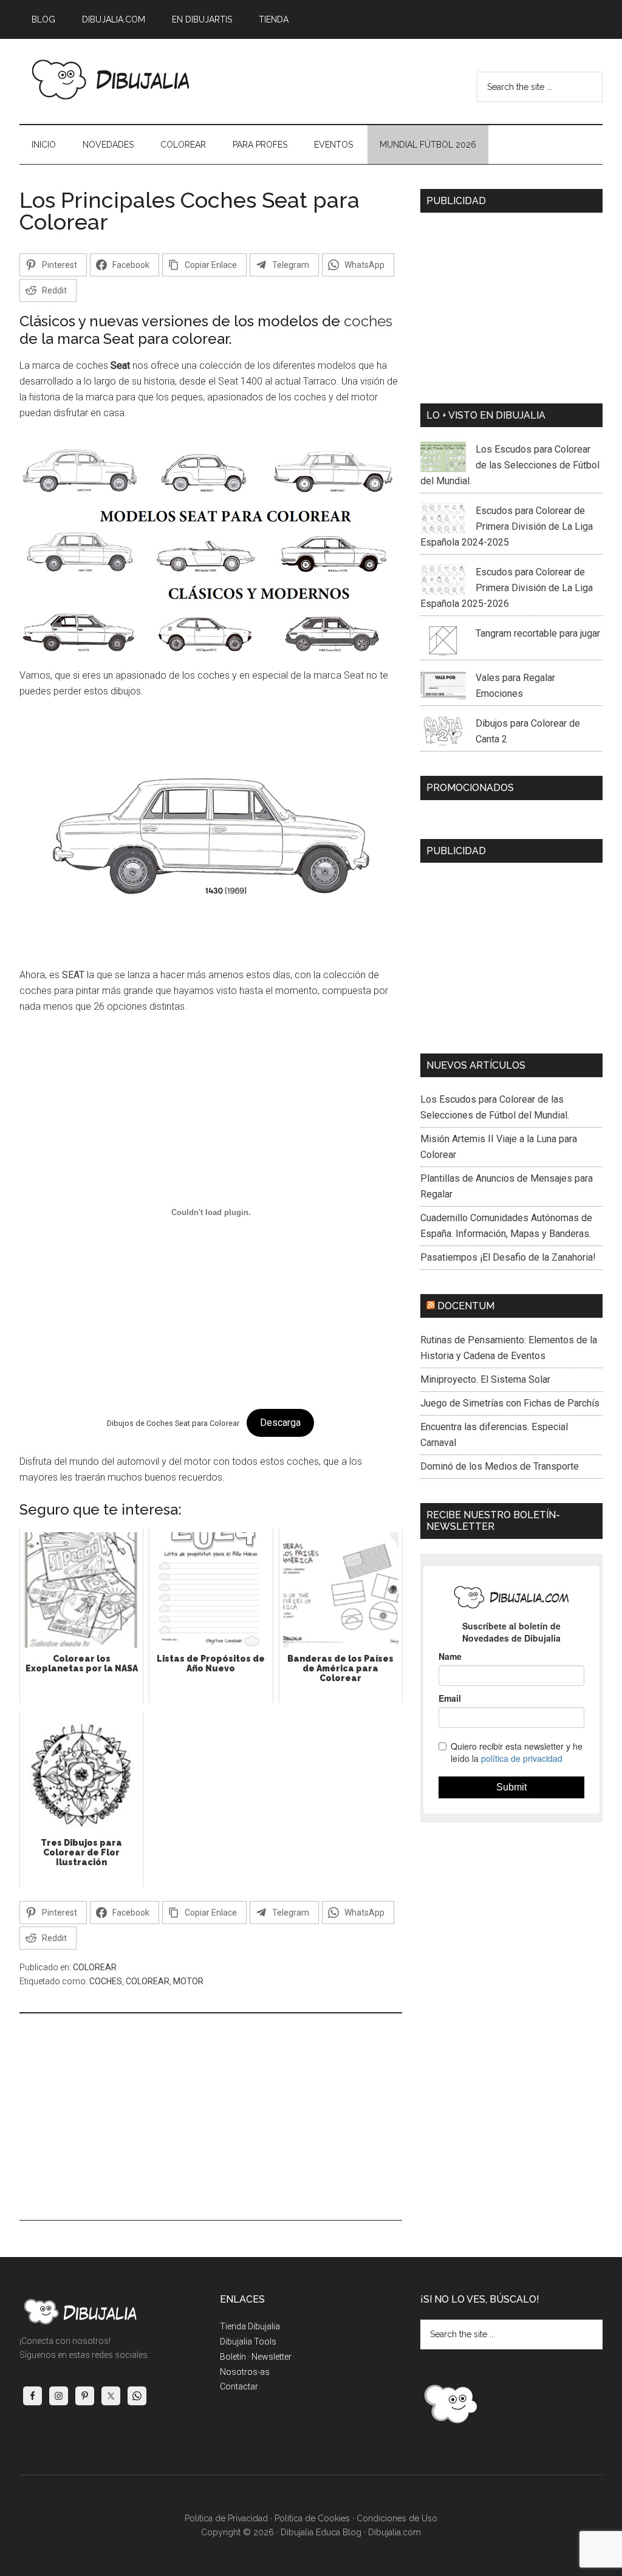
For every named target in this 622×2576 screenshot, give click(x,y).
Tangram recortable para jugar (538, 633)
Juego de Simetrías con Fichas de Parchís (510, 1403)
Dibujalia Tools (248, 2341)
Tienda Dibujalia (250, 2326)
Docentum (466, 1306)
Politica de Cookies (312, 2518)
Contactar (239, 2386)
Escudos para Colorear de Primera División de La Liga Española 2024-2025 (507, 526)
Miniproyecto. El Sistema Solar (485, 1379)
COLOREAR (95, 1967)
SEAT (73, 975)
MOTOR (188, 1981)
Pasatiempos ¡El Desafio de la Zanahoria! (508, 1257)
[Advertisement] (211, 2117)
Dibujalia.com (395, 2532)
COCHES (106, 1981)
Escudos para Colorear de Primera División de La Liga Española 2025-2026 (507, 588)
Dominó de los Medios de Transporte (500, 1466)
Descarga (280, 1423)
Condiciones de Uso (397, 2518)
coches (368, 321)
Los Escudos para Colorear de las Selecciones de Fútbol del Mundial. (510, 465)
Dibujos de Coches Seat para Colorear (173, 1423)
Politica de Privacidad (226, 2518)
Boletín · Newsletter (256, 2357)
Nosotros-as (245, 2372)
